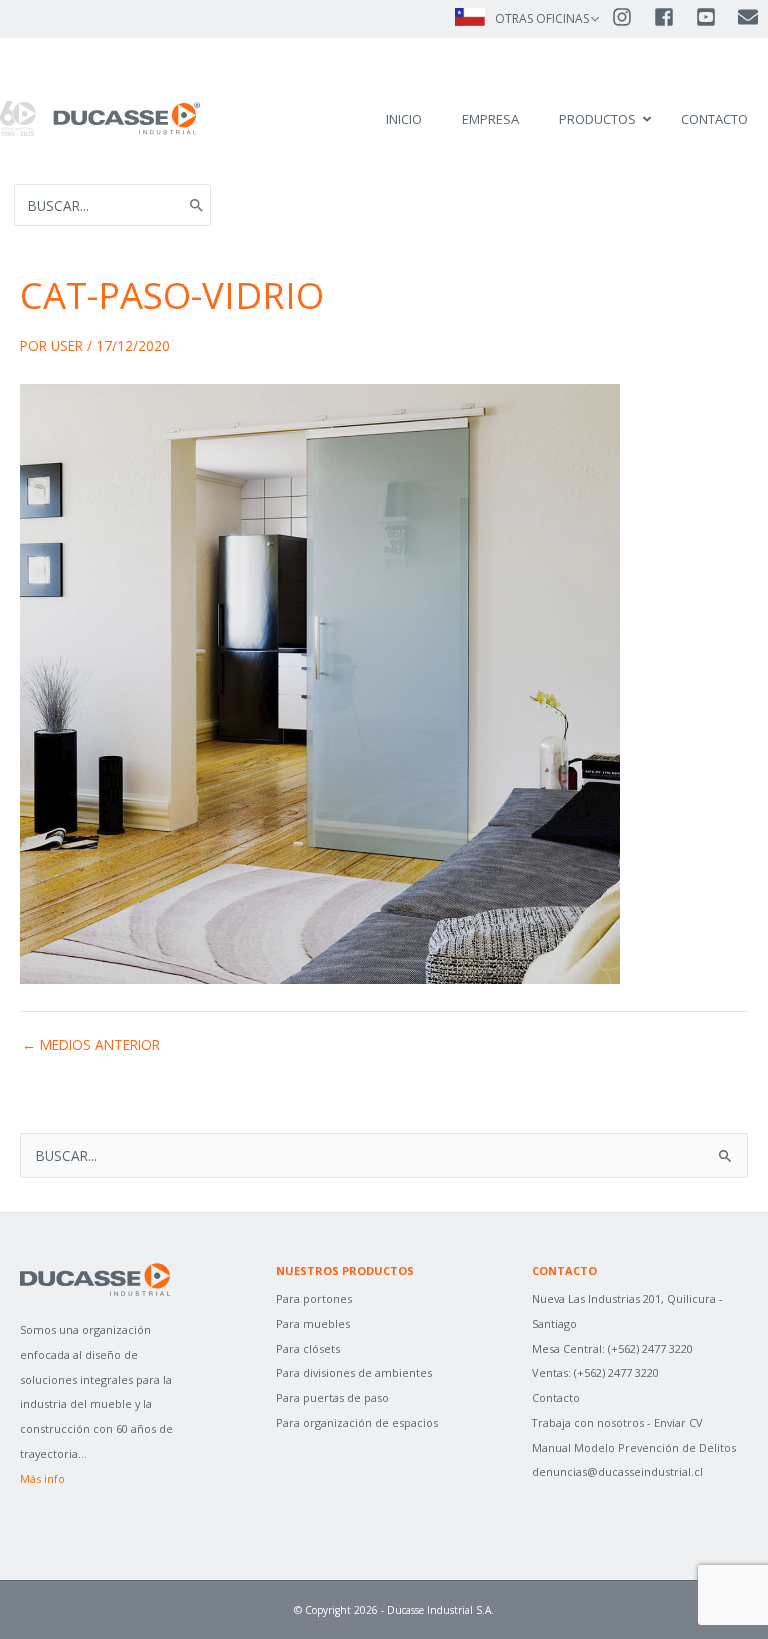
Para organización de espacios (357, 1422)
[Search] (197, 205)
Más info (42, 1478)
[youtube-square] (715, 17)
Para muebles (313, 1323)
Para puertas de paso (332, 1397)
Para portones (314, 1298)
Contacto (556, 1397)
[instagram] (631, 17)
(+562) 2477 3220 (650, 1348)
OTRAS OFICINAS (542, 18)
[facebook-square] (673, 17)
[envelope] (749, 17)
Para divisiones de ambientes (354, 1372)
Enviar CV (678, 1422)
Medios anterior (91, 1045)
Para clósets (308, 1348)
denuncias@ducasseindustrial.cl (617, 1471)
